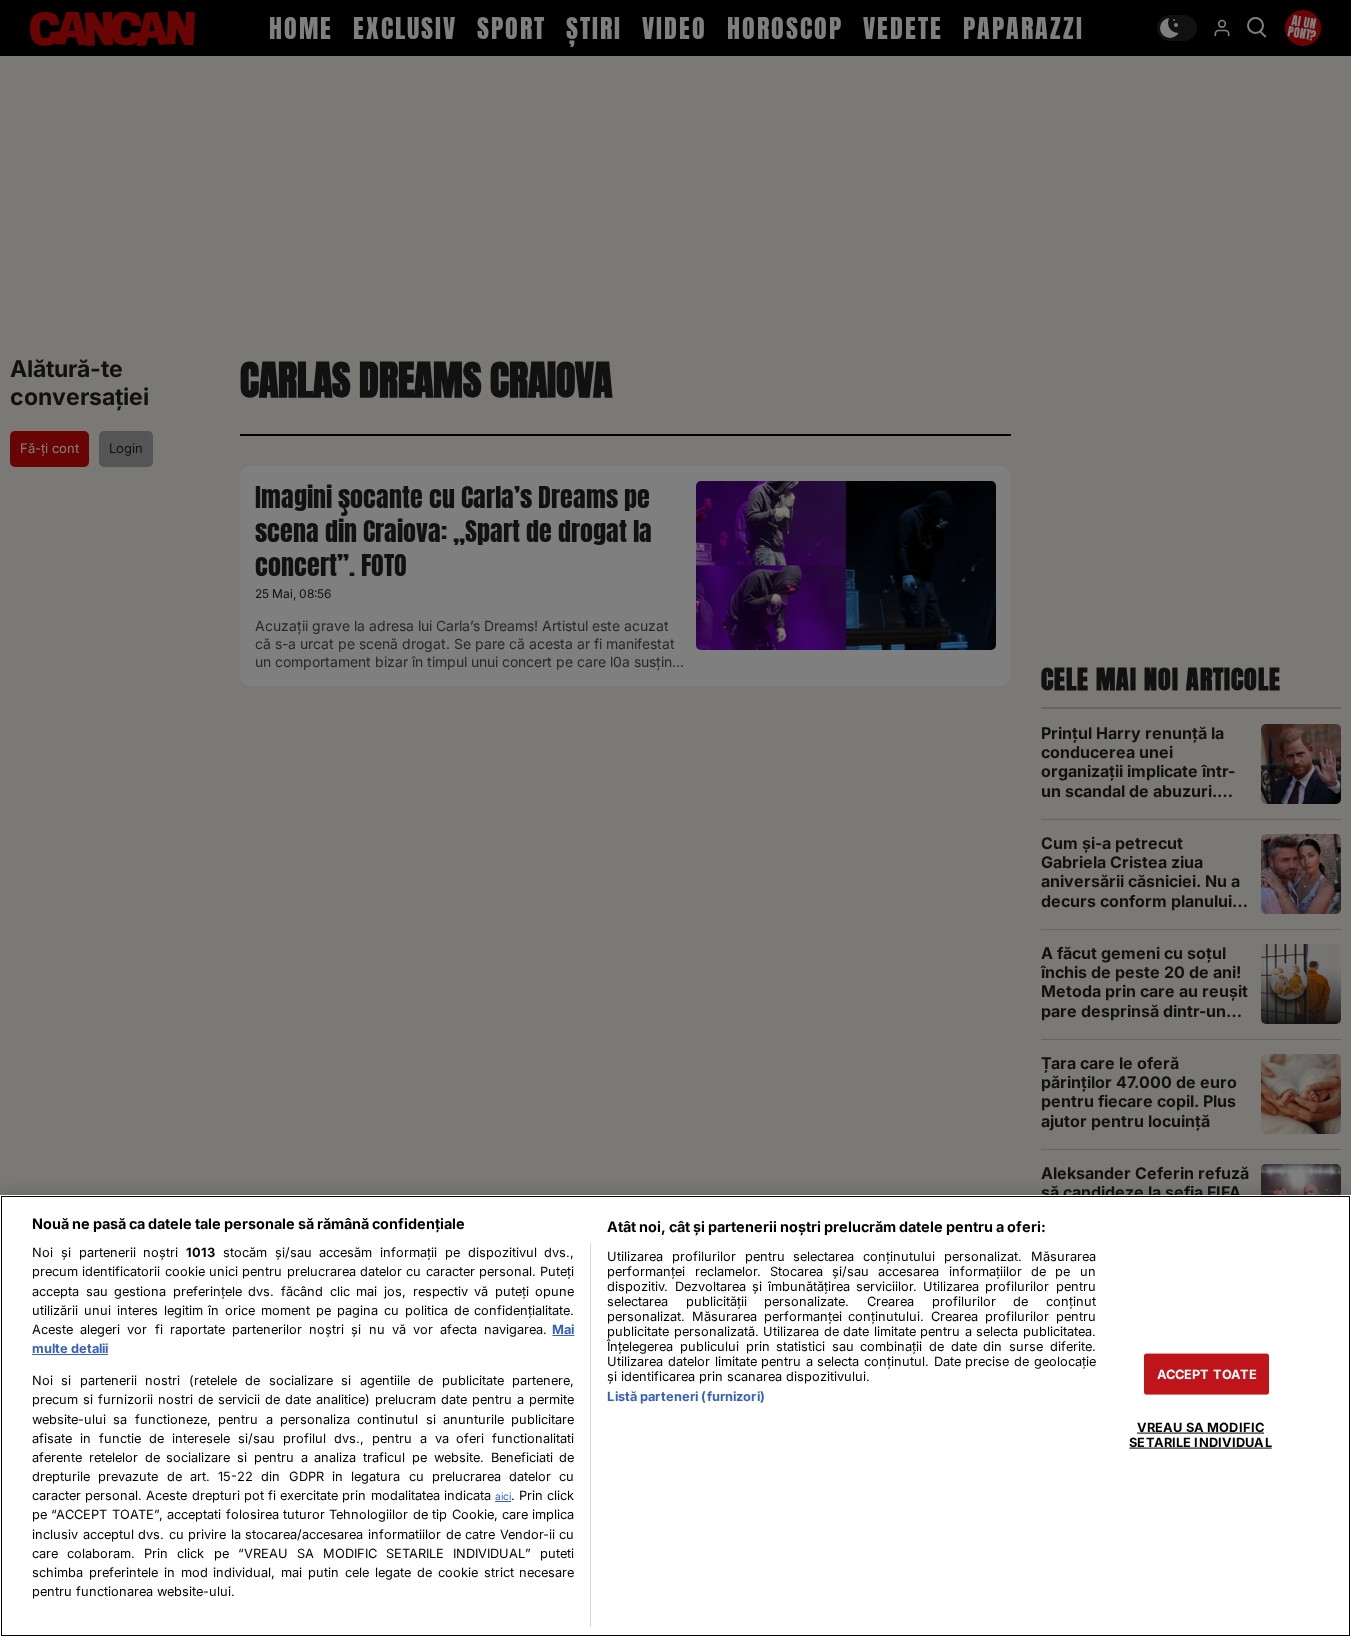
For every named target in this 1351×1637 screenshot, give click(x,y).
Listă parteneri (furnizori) (685, 1396)
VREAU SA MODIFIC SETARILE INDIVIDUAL (1200, 1434)
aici (503, 1496)
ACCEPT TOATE (1207, 1373)
